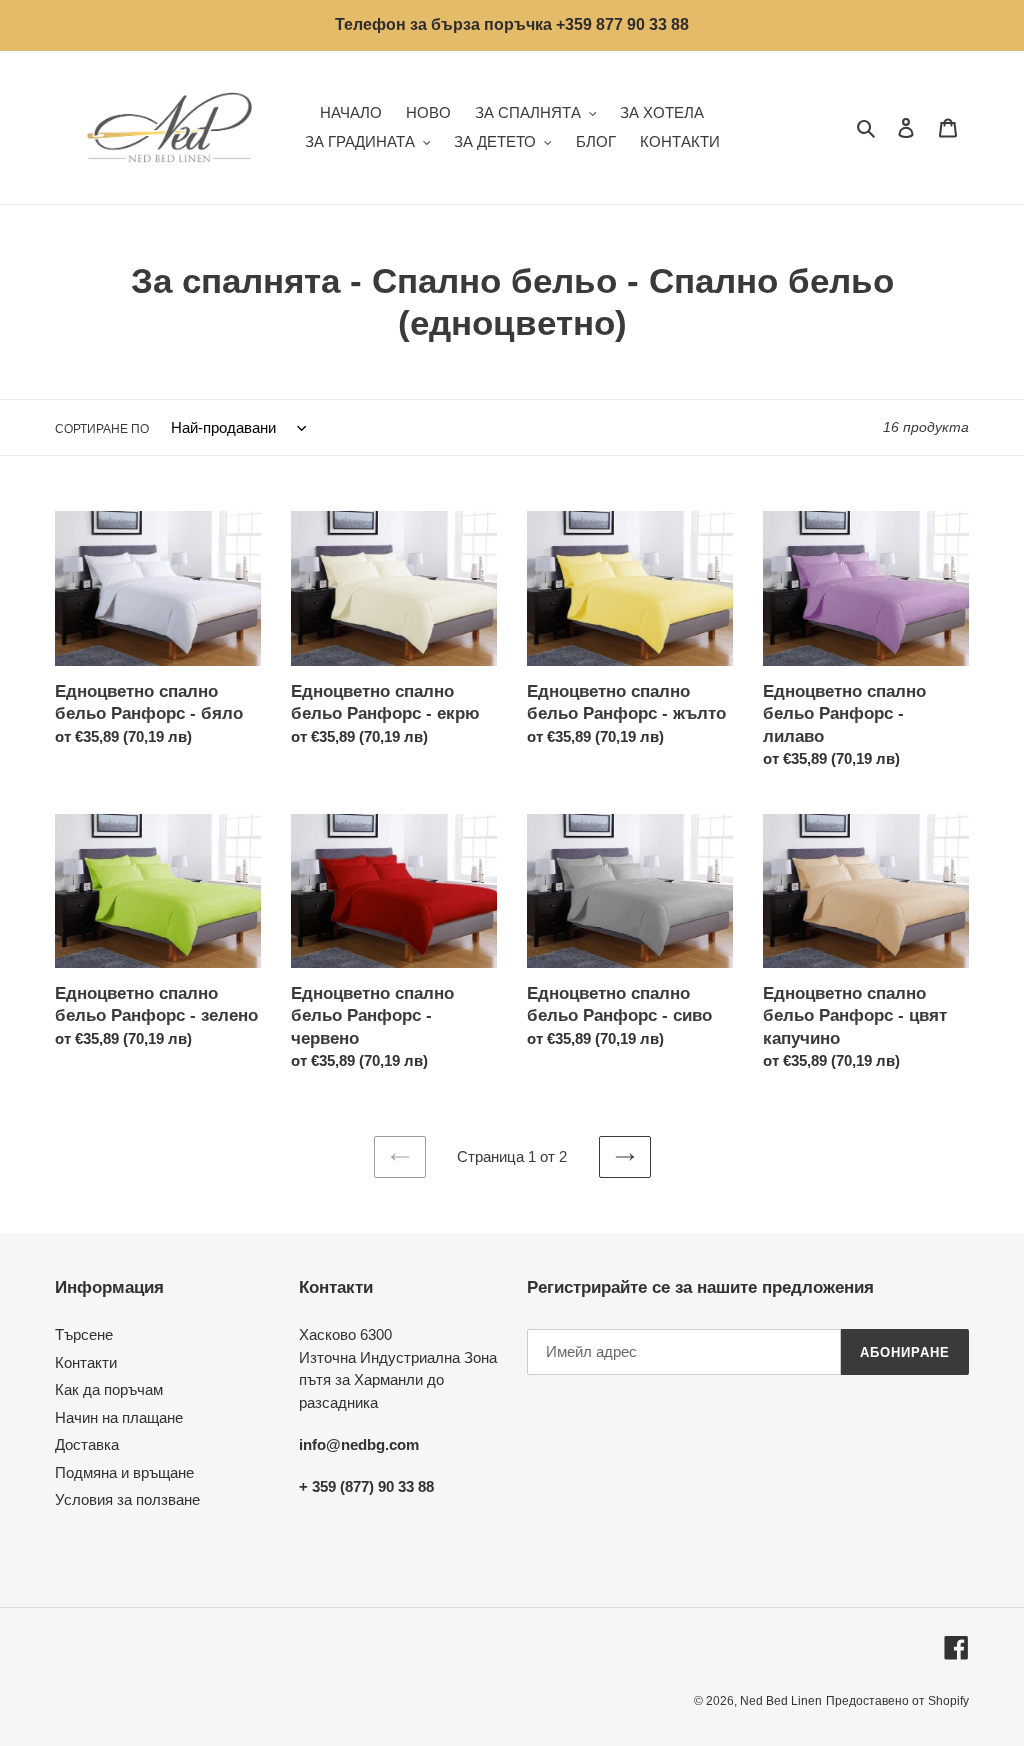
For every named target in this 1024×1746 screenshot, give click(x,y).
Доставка (87, 1444)
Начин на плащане (119, 1417)
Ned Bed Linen (781, 1701)
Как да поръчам (109, 1389)
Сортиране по (102, 429)
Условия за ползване (127, 1499)
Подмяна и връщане (124, 1472)
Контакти (86, 1362)
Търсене (84, 1334)
